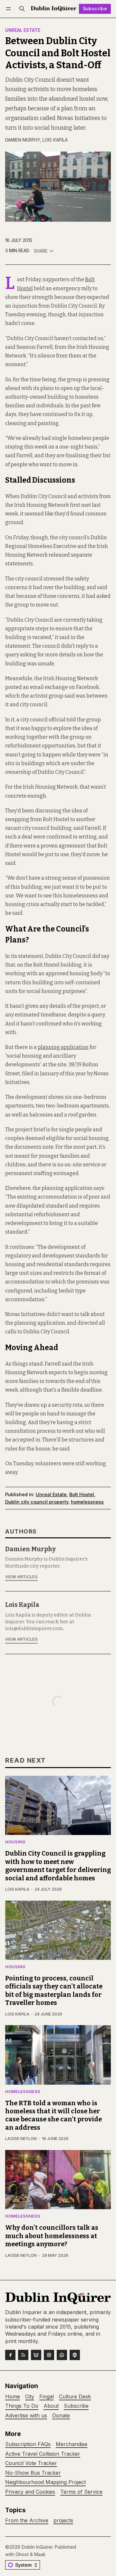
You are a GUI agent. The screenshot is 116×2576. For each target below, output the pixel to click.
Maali (40, 2554)
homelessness (87, 1502)
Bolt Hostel (82, 1494)
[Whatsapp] (62, 2355)
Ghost (22, 2554)
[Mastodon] (75, 2355)
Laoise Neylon (21, 2139)
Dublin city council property (37, 1502)
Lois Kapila (55, 140)
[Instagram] (49, 2355)
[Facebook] (10, 2355)
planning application (63, 1047)
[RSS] (23, 2355)
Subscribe (95, 9)
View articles (21, 1577)
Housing (15, 1842)
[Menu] (10, 9)
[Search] (22, 9)
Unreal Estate (23, 31)
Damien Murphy (23, 140)
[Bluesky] (36, 2355)
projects (63, 2520)
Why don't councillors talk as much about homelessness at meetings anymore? (52, 2236)
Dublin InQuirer (37, 2547)
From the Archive (27, 2520)
